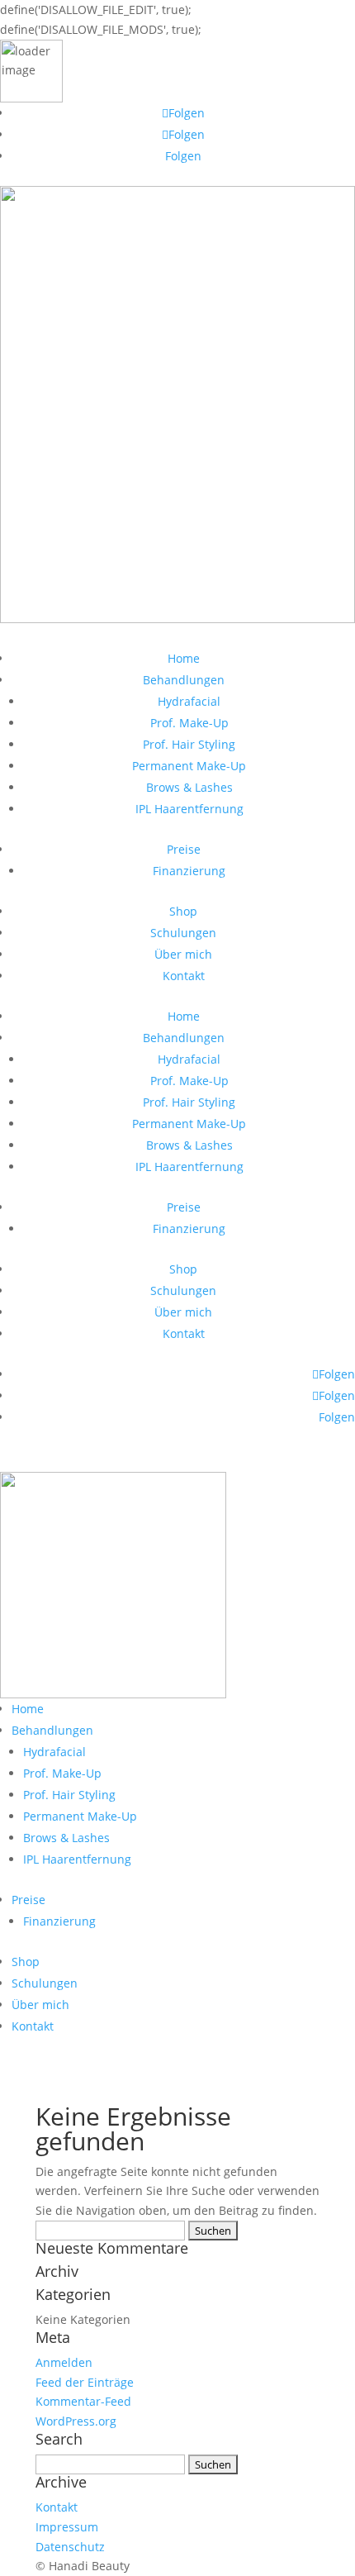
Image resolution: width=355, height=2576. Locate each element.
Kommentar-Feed (83, 2401)
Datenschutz (70, 2547)
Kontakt (184, 976)
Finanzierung (189, 871)
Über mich (183, 954)
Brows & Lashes (189, 787)
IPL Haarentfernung (189, 809)
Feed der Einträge (85, 2382)
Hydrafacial (189, 701)
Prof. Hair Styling (189, 744)
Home (184, 658)
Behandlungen (184, 680)
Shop (183, 911)
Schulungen (183, 933)
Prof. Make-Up (189, 723)
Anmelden (64, 2362)
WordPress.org (76, 2421)
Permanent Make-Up (189, 766)
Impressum (67, 2527)
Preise (184, 849)
